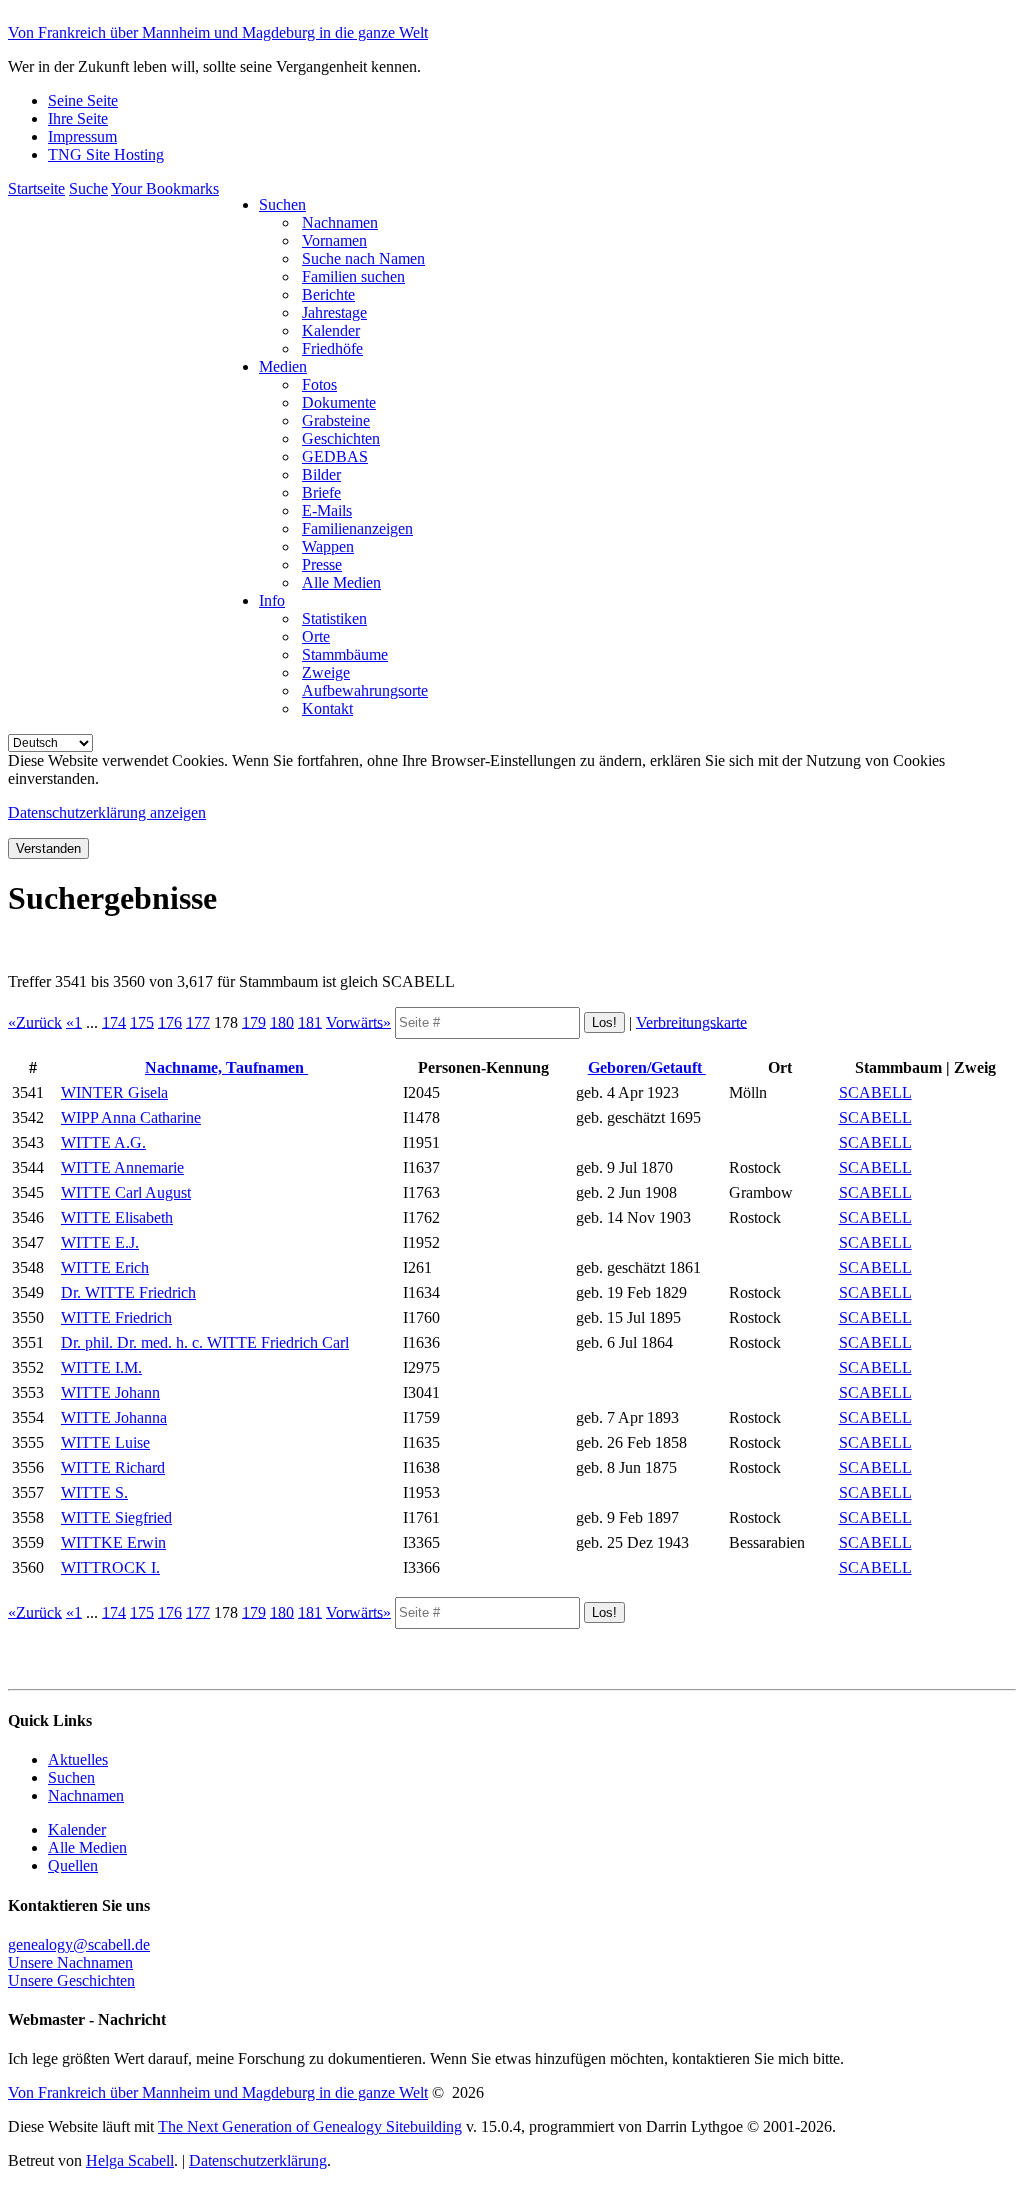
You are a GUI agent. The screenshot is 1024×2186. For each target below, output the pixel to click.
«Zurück (35, 1021)
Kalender (77, 1829)
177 (198, 1021)
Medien (283, 366)
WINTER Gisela (114, 1092)
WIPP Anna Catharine (131, 1117)
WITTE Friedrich (116, 1317)
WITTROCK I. (110, 1567)
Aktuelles (78, 1759)
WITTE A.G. (103, 1142)
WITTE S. (94, 1492)
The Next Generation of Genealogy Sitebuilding (310, 2126)
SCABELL (875, 1092)
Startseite (36, 188)
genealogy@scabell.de (79, 1944)
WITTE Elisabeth (117, 1217)
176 (170, 1021)
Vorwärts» (358, 1021)
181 (310, 1021)
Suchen (282, 204)
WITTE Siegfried (116, 1517)
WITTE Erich (105, 1267)
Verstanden (48, 848)
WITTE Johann (110, 1392)
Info (272, 600)
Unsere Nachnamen (70, 1962)
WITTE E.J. (100, 1242)
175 (142, 1021)
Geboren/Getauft (647, 1067)
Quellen (73, 1865)
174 (114, 1021)
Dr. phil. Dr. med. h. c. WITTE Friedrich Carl (205, 1342)
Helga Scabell (130, 2160)
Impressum (82, 136)
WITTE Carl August (126, 1192)
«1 (74, 1021)
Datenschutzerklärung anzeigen (107, 812)
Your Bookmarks (165, 188)
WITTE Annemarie (122, 1167)
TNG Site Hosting (106, 154)
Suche (88, 188)
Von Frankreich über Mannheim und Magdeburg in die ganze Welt (218, 32)
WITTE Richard (113, 1467)
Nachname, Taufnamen (226, 1067)
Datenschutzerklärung (258, 2160)
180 (282, 1021)
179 (254, 1021)
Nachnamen (86, 1795)
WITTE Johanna (114, 1417)
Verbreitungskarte (691, 1021)
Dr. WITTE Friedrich (128, 1292)
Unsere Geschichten (71, 1980)
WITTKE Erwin (113, 1542)
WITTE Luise (105, 1442)
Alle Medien (87, 1847)
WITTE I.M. (101, 1367)
